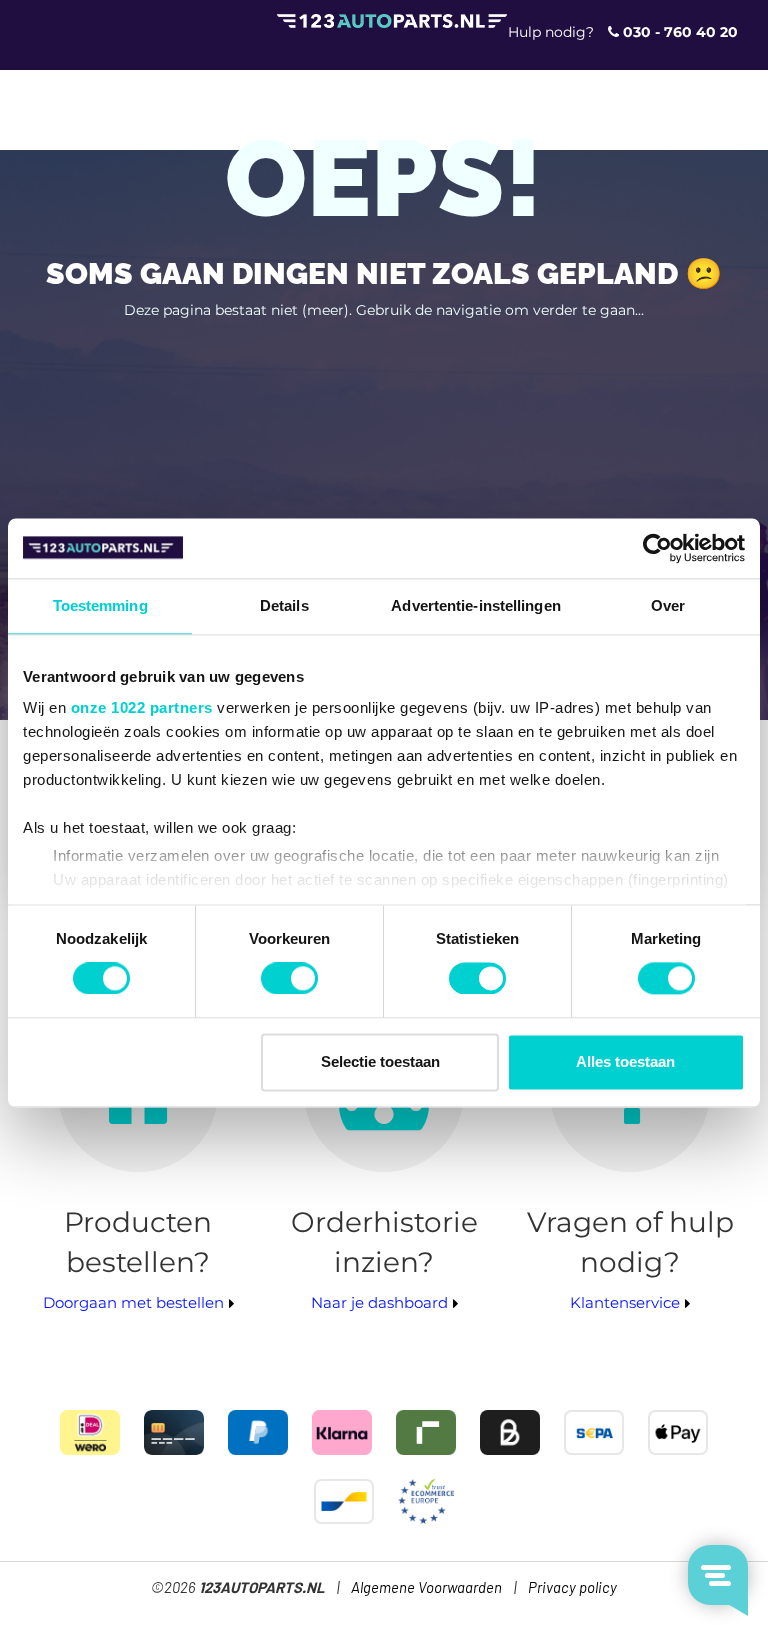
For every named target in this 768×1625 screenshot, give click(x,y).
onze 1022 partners (142, 707)
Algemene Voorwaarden (426, 1588)
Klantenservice (625, 1302)
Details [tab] (284, 605)
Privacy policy (572, 1588)
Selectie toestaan (380, 1061)
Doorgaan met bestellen (133, 1302)
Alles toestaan (625, 1061)
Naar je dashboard (379, 1302)
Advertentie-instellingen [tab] (475, 605)
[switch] (289, 979)
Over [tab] (668, 605)
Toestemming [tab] (100, 605)
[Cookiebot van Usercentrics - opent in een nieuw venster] (657, 548)
